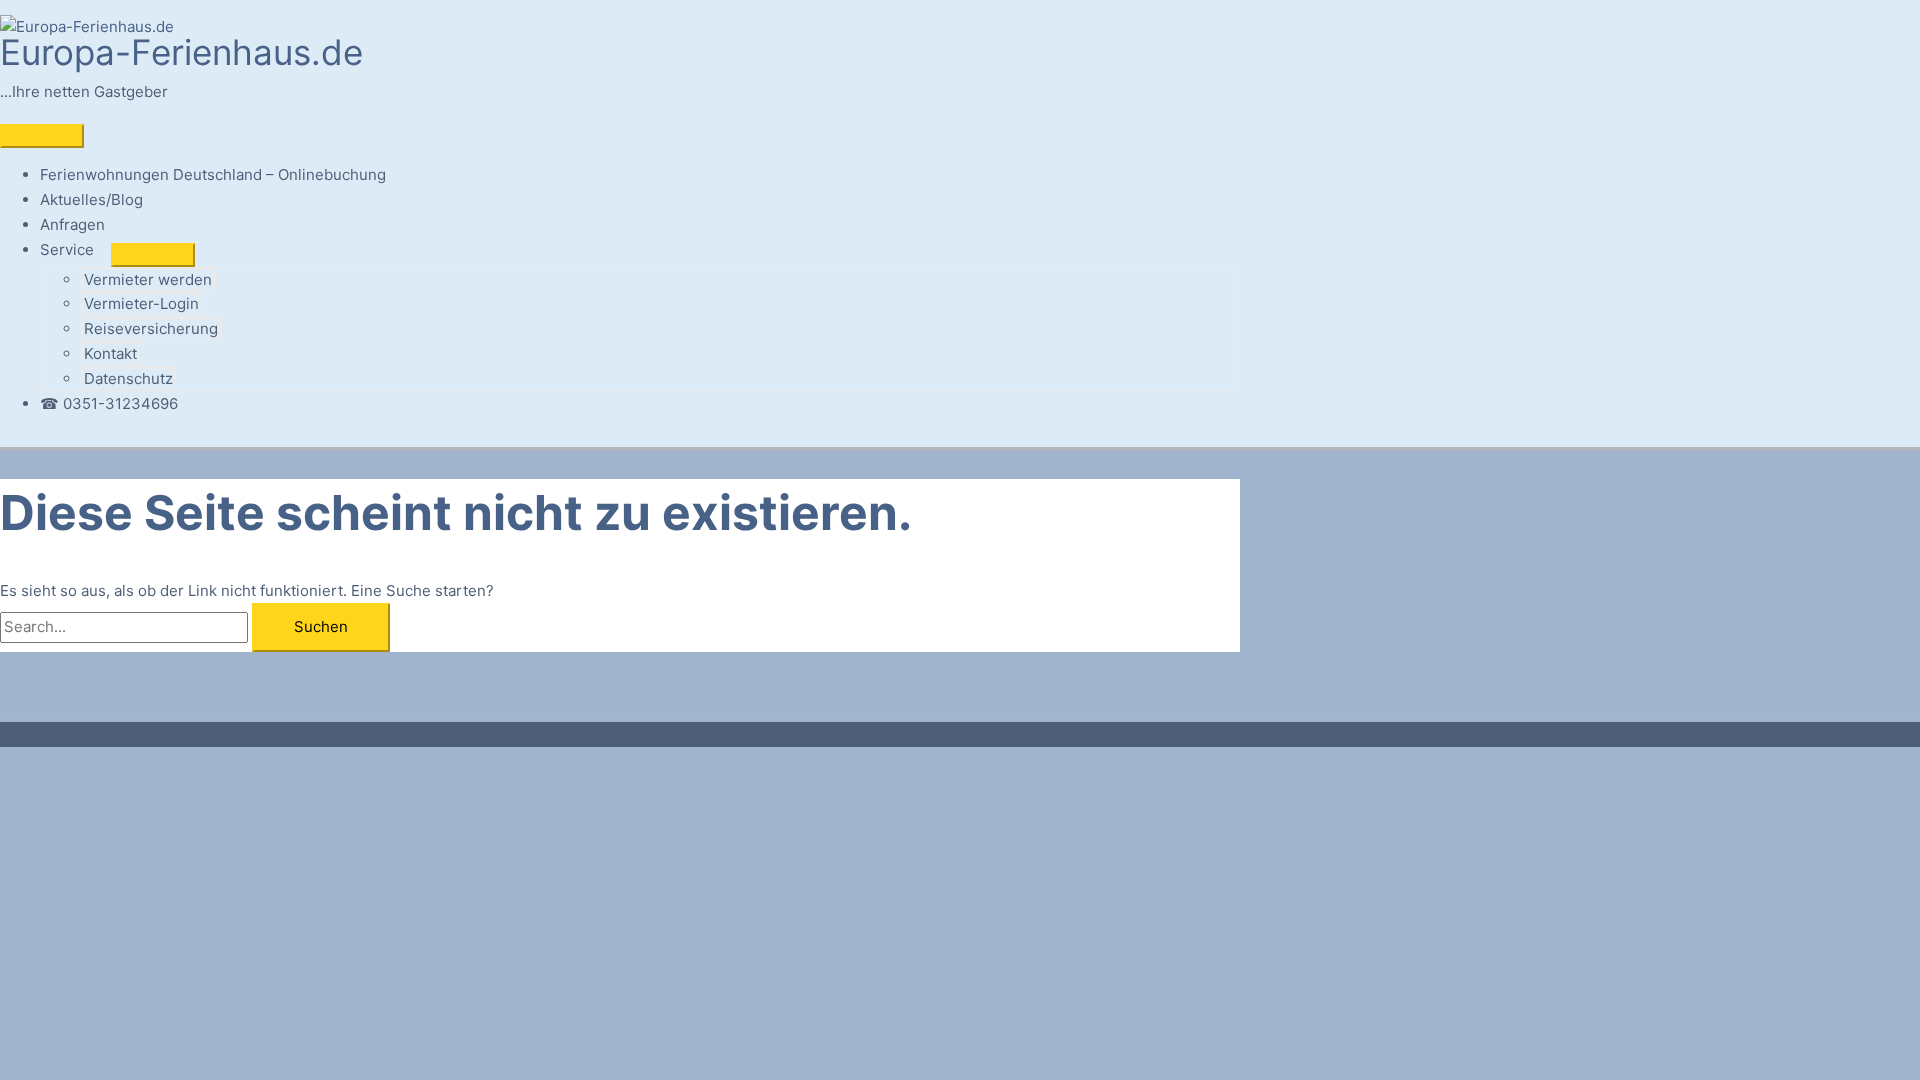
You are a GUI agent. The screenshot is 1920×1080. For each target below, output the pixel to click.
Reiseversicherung (151, 328)
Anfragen (72, 224)
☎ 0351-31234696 (109, 403)
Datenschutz (128, 378)
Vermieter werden (148, 279)
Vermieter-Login (141, 303)
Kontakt (110, 353)
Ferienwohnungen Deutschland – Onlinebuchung (213, 174)
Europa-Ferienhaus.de (181, 52)
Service (67, 249)
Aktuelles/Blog (91, 199)
